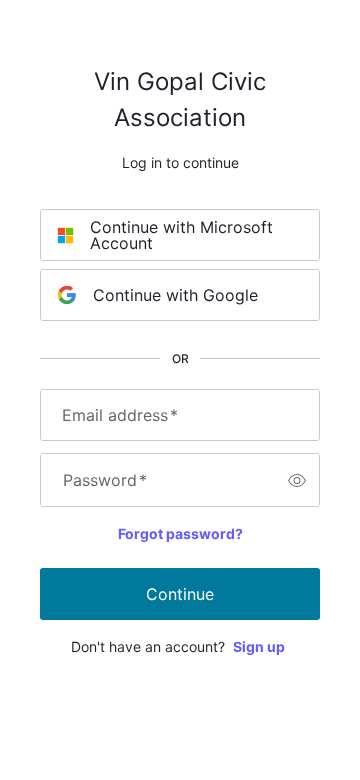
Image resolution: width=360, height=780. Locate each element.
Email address (120, 415)
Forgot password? (180, 533)
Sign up (259, 646)
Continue (180, 594)
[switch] (297, 480)
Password (105, 480)
